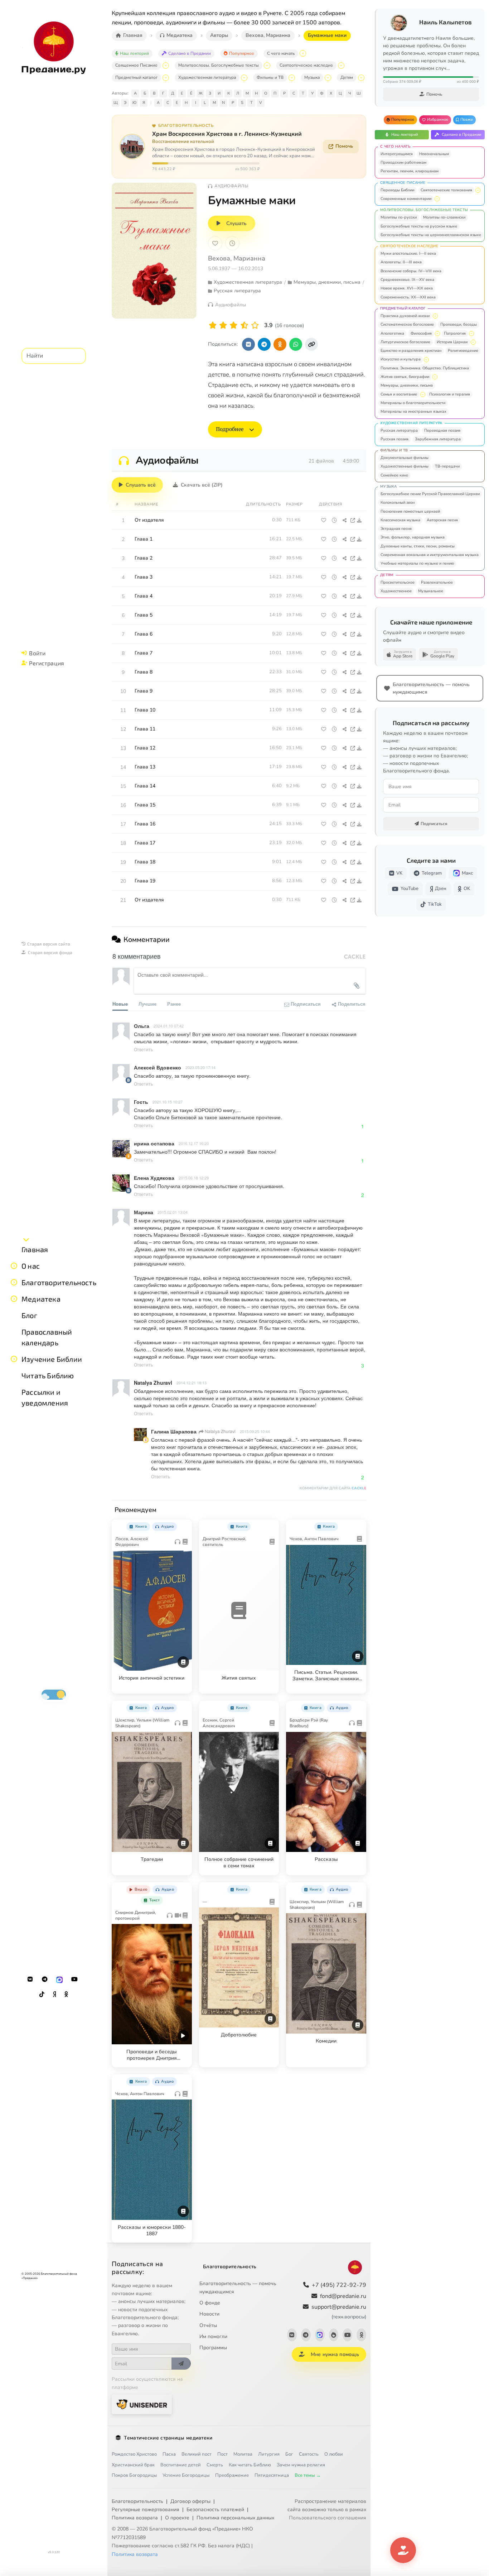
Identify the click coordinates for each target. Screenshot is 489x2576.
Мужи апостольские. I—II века (408, 253)
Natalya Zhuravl (220, 1431)
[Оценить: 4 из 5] (244, 325)
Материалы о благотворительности (413, 403)
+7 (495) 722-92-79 (339, 2285)
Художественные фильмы (405, 466)
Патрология (455, 333)
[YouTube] (74, 1979)
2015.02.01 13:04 (173, 1212)
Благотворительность (59, 1282)
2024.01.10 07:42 (169, 1026)
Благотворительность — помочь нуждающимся (238, 2288)
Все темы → (308, 2475)
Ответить (143, 1049)
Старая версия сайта (49, 944)
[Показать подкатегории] (478, 190)
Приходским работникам (403, 162)
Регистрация (47, 663)
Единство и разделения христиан (411, 351)
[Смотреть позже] (334, 520)
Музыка (312, 77)
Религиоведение (463, 351)
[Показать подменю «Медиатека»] (14, 1299)
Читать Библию (48, 1375)
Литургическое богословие (405, 342)
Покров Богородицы (134, 2475)
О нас (31, 1266)
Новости (209, 2314)
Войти (37, 653)
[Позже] (232, 243)
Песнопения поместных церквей (410, 511)
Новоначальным (434, 154)
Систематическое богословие (407, 324)
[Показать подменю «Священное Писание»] (166, 66)
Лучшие (147, 1004)
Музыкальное (431, 591)
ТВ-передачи (447, 466)
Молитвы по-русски (399, 217)
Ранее (174, 1004)
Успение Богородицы (186, 2475)
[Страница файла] (353, 520)
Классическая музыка (400, 520)
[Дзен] (54, 1995)
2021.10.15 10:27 (168, 1102)
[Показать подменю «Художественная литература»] (244, 78)
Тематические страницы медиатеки (168, 2438)
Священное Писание (136, 65)
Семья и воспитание (399, 394)
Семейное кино (394, 475)
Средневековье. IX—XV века (407, 280)
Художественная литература (207, 77)
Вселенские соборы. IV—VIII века (411, 271)
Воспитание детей (181, 2465)
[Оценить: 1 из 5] (213, 325)
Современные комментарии (406, 199)
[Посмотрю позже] (183, 1525)
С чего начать (281, 53)
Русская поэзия (394, 439)
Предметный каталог (136, 77)
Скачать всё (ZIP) (202, 485)
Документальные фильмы (405, 458)
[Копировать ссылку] (311, 344)
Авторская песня (442, 520)
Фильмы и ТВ (270, 77)
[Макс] (59, 1979)
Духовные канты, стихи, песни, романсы (418, 546)
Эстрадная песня (396, 529)
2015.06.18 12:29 (194, 1178)
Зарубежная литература (438, 439)
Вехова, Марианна (237, 258)
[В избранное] (215, 243)
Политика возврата (135, 2518)
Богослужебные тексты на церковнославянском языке (431, 235)
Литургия (269, 2454)
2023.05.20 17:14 (200, 1067)
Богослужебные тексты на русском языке (419, 226)
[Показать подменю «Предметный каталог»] (166, 78)
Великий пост (197, 2454)
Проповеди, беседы (459, 324)
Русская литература (399, 430)
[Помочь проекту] (403, 2550)
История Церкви (452, 342)
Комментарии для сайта (333, 1488)
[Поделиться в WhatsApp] (296, 344)
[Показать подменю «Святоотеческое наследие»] (341, 66)
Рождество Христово (134, 2454)
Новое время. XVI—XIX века (407, 288)
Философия (421, 333)
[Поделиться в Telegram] (264, 344)
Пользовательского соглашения (328, 2518)
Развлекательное (437, 582)
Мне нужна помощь (335, 2354)
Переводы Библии (397, 190)
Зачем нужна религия (301, 2465)
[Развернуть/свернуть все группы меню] (26, 1239)
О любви (334, 2454)
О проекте (177, 2518)
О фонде (210, 2303)
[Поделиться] (345, 520)
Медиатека (41, 1299)
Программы (213, 2348)
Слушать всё (141, 485)
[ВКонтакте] (30, 1979)
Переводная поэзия (442, 430)
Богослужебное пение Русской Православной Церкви (430, 494)
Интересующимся (397, 154)
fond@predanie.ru (343, 2296)
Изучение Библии (52, 1359)
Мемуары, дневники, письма (407, 385)
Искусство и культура (401, 359)
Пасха (169, 2454)
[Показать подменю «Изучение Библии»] (14, 1359)
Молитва (243, 2454)
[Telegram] (45, 1979)
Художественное (396, 591)
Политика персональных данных (235, 2518)
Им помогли (213, 2336)
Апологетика (392, 333)
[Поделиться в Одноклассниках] (280, 344)
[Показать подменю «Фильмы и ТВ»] (292, 78)
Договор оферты (190, 2501)
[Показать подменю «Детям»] (361, 78)
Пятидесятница (272, 2475)
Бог (289, 2454)
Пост (222, 2454)
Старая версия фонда (50, 952)
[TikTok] (42, 1995)
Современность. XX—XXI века (408, 297)
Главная (35, 1249)
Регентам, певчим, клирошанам (410, 171)
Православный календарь (47, 1337)
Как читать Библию (250, 2465)
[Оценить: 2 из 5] (223, 325)
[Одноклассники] (66, 1995)
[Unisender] (142, 2404)
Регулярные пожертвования (146, 2510)
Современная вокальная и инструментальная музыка (430, 555)
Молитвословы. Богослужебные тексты (219, 65)
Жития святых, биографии (405, 377)
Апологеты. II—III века (401, 262)
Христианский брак (133, 2465)
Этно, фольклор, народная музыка (413, 537)
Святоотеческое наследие (306, 65)
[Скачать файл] (360, 520)
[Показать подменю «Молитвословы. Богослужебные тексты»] (267, 66)
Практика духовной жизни (405, 316)
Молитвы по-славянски (444, 217)
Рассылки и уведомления (45, 1397)
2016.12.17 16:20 (194, 1143)
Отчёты (208, 2325)
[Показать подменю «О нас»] (14, 1266)
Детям (347, 77)
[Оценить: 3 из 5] (234, 325)
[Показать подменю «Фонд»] (14, 1282)
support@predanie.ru (339, 2311)
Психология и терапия (450, 394)
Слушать (236, 223)
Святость (309, 2454)
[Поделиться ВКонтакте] (248, 344)
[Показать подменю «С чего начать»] (303, 53)
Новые (120, 1004)
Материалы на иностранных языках (413, 411)
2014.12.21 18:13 (192, 1383)
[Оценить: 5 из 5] (255, 325)
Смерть (215, 2465)
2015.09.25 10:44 (255, 1431)
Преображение (232, 2475)
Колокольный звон (398, 502)
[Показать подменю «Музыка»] (328, 78)
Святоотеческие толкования (446, 190)
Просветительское (398, 582)
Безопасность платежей (215, 2510)
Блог (29, 1315)
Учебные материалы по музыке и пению (417, 563)
